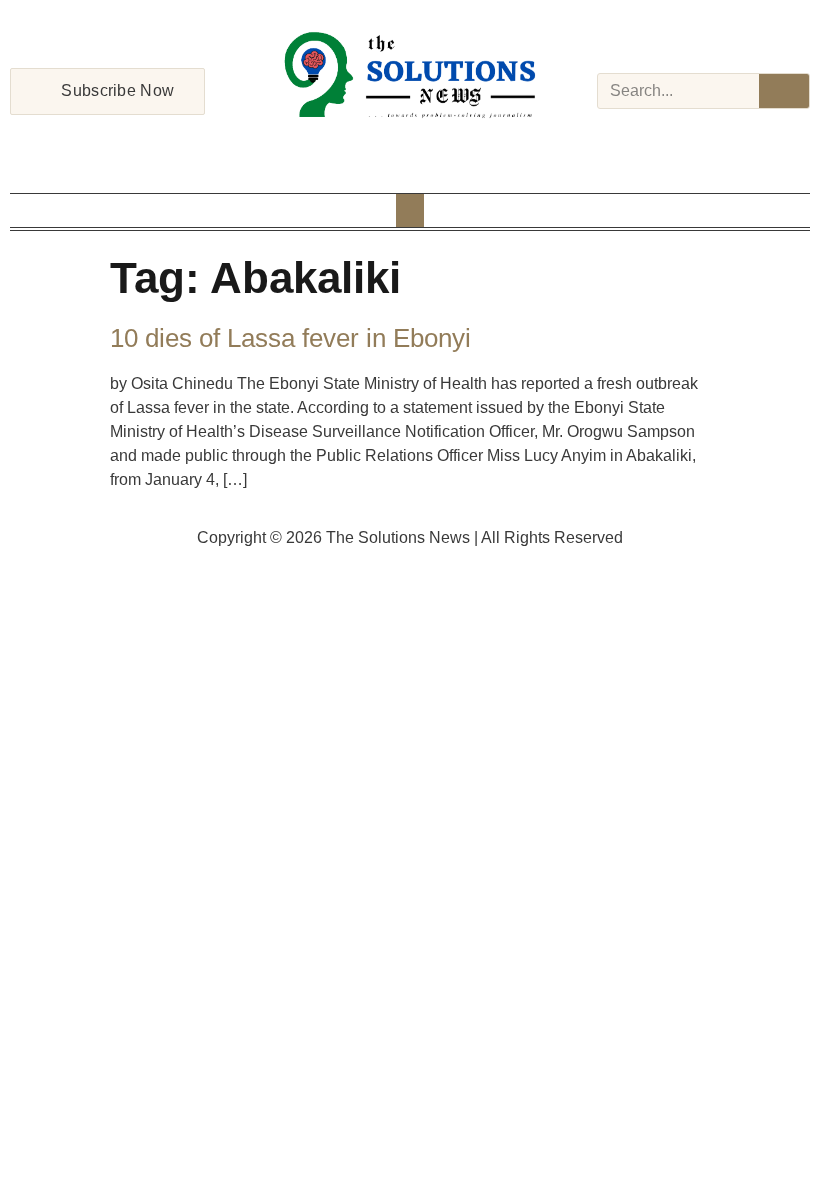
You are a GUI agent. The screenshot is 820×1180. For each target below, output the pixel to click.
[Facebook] (358, 144)
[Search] (784, 91)
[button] (410, 210)
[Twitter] (410, 144)
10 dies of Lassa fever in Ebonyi (290, 338)
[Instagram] (384, 144)
